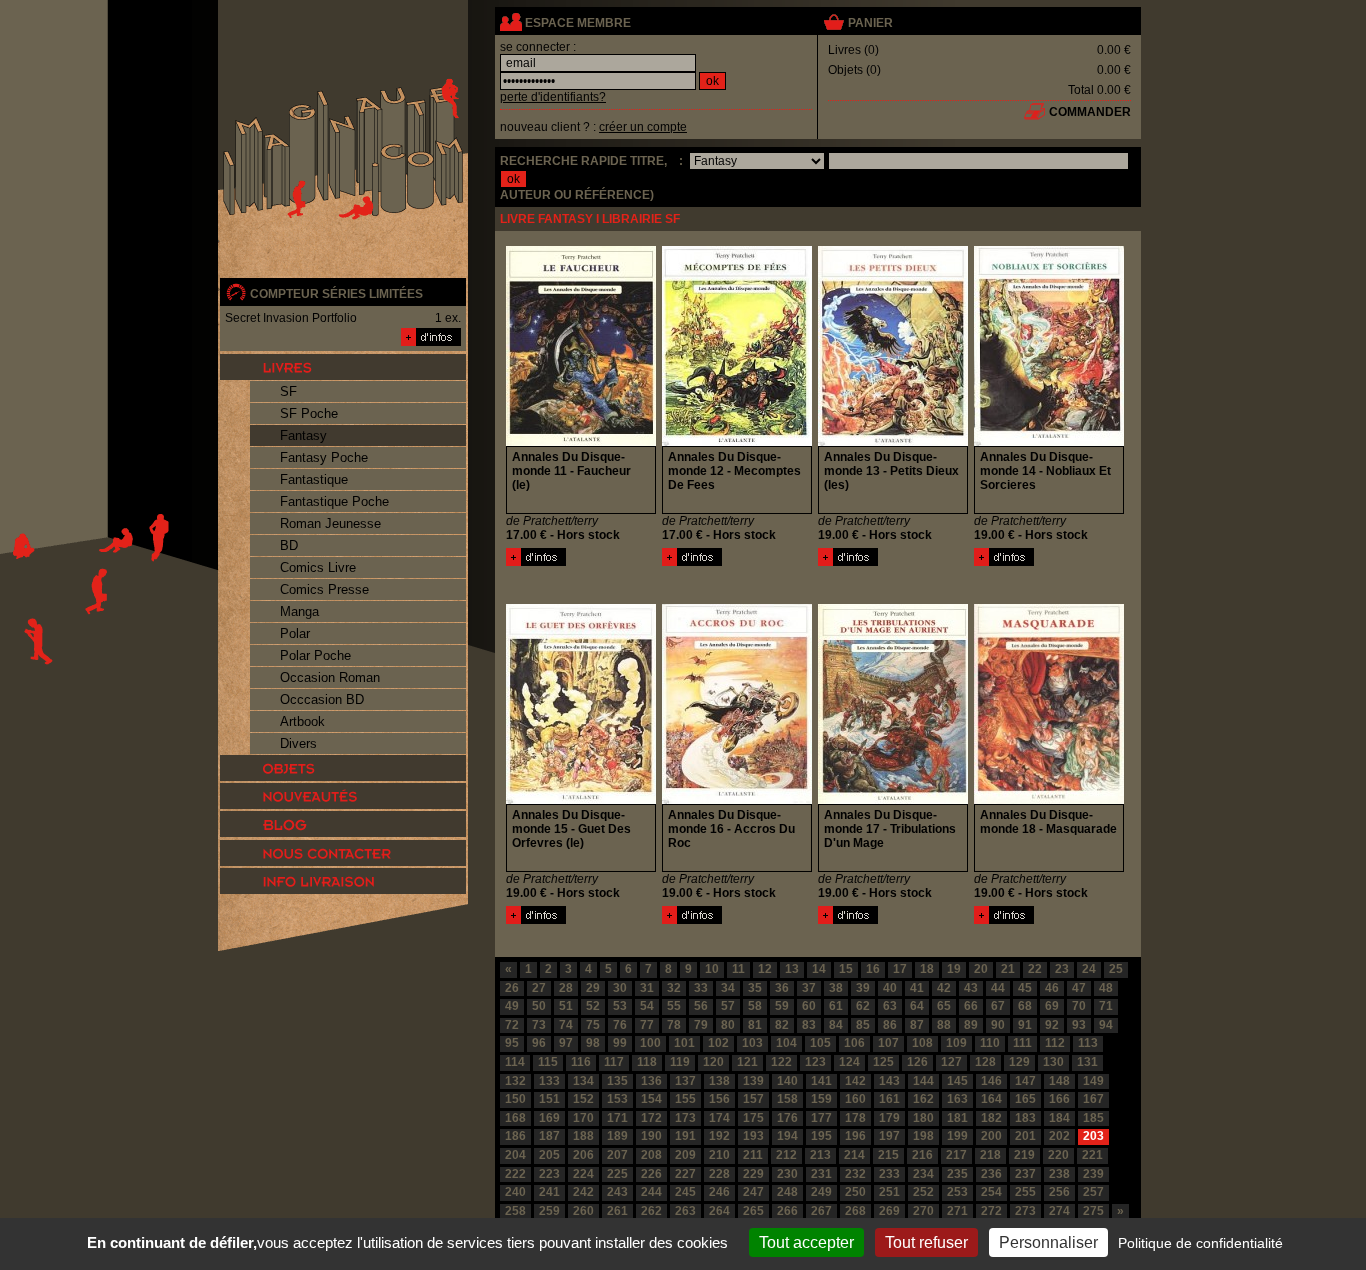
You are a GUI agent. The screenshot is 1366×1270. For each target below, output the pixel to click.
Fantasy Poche (324, 457)
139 (753, 1081)
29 (593, 988)
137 (685, 1081)
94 (1106, 1025)
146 (991, 1081)
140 (787, 1081)
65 (944, 1006)
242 (583, 1192)
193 (753, 1136)
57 (728, 1006)
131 (1087, 1062)
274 (1059, 1211)
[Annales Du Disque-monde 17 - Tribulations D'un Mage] (848, 920)
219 (1024, 1155)
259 (549, 1211)
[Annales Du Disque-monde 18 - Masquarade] (1004, 920)
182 (991, 1118)
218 (990, 1155)
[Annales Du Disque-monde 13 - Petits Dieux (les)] (848, 562)
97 (566, 1043)
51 (566, 1006)
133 (549, 1081)
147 (1025, 1081)
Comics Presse (324, 589)
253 (957, 1192)
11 (738, 969)
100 (650, 1043)
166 (1059, 1099)
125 (883, 1062)
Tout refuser (926, 1242)
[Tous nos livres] (343, 367)
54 (647, 1006)
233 (889, 1174)
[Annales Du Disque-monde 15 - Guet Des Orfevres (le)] (536, 920)
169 (549, 1118)
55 (674, 1006)
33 (701, 988)
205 (549, 1155)
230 (787, 1174)
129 (1019, 1062)
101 (684, 1043)
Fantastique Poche (334, 501)
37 (809, 988)
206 (583, 1155)
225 (617, 1174)
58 (755, 1006)
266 (787, 1211)
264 (719, 1211)
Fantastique (314, 479)
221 (1092, 1155)
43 (971, 988)
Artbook (302, 721)
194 (787, 1136)
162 (923, 1099)
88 (944, 1025)
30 (620, 988)
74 (566, 1025)
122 (781, 1062)
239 (1093, 1174)
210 (719, 1155)
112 (1055, 1043)
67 (998, 1006)
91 (1025, 1025)
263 (685, 1211)
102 (718, 1043)
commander (1090, 112)
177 (821, 1118)
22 (1035, 969)
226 (651, 1174)
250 (855, 1192)
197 (889, 1136)
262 (651, 1211)
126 (917, 1062)
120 (713, 1062)
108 (922, 1043)
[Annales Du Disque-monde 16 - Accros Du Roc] (692, 920)
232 (855, 1174)
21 (1008, 969)
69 (1052, 1006)
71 (1106, 1006)
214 (854, 1155)
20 (981, 969)
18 (927, 969)
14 (819, 969)
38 (836, 988)
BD (289, 545)
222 (515, 1174)
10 (712, 969)
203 (1093, 1136)
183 (1025, 1118)
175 (753, 1118)
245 (685, 1192)
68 (1025, 1006)
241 (549, 1192)
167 (1093, 1099)
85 (863, 1025)
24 (1089, 969)
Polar (295, 633)
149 (1093, 1081)
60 (809, 1006)
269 (889, 1211)
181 (957, 1118)
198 (923, 1136)
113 (1088, 1043)
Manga (299, 611)
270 (923, 1211)
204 (515, 1155)
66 (971, 1006)
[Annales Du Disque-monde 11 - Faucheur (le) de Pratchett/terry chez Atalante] (581, 442)
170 (583, 1118)
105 (820, 1043)
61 (836, 1006)
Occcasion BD (322, 699)
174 (719, 1118)
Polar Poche (315, 655)
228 (719, 1174)
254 (991, 1192)
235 (957, 1174)
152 (583, 1099)
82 (782, 1025)
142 (855, 1081)
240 (515, 1192)
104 (786, 1043)
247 (753, 1192)
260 (583, 1211)
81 (755, 1025)
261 (617, 1211)
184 (1059, 1118)
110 (990, 1043)
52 (593, 1006)
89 (971, 1025)
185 (1093, 1118)
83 (809, 1025)
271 (957, 1211)
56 (701, 1006)
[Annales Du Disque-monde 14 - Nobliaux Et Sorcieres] (1004, 562)
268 (855, 1211)
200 (991, 1136)
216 (922, 1155)
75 (593, 1025)
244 (651, 1192)
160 (855, 1099)
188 (583, 1136)
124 (849, 1062)
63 (890, 1006)
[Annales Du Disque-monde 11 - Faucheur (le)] (536, 562)
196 (855, 1136)
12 (765, 969)
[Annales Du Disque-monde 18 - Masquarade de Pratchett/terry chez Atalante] (1049, 800)
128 (985, 1062)
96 (539, 1043)
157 (753, 1099)
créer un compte (643, 127)
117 (614, 1062)
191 (685, 1136)
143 (889, 1081)
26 (512, 988)
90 (998, 1025)
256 (1059, 1192)
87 (917, 1025)
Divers (298, 743)
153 (617, 1099)
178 (855, 1118)
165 (1025, 1099)
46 (1052, 988)
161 (889, 1099)
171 (617, 1118)
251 (889, 1192)
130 (1053, 1062)
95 (512, 1043)
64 (917, 1006)
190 (651, 1136)
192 (719, 1136)
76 (620, 1025)
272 (991, 1211)
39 (863, 988)
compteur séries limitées (336, 294)
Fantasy (303, 435)
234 (923, 1174)
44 (998, 988)
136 (651, 1081)
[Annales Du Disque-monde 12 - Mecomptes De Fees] (692, 562)
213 (820, 1155)
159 (821, 1099)
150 (515, 1099)
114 (515, 1062)
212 (786, 1155)
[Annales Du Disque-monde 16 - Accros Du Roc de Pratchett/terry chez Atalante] (737, 800)
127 (951, 1062)
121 (747, 1062)
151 (549, 1099)
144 (923, 1081)
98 (593, 1043)
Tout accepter (806, 1242)
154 (651, 1099)
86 (890, 1025)
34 (728, 988)
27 (539, 988)
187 (549, 1136)
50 (539, 1006)
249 (821, 1192)
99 (620, 1043)
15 (846, 969)
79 (701, 1025)
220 (1058, 1155)
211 (753, 1155)
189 (617, 1136)
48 (1106, 988)
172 (651, 1118)
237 (1025, 1174)
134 (583, 1081)
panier (870, 23)
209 (685, 1155)
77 (647, 1025)
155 (685, 1099)
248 (787, 1192)
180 (923, 1118)
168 (515, 1118)
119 (680, 1062)
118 (647, 1062)
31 (647, 988)
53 (620, 1006)
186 (515, 1136)
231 (821, 1174)
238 (1059, 1174)
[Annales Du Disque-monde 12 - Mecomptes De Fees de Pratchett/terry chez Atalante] (737, 442)
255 (1025, 1192)
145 (957, 1081)
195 (821, 1136)
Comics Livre (318, 567)
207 (617, 1155)
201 (1025, 1136)
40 (890, 988)
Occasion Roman (330, 677)
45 (1025, 988)
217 (956, 1155)
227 (685, 1174)
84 (836, 1025)
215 (888, 1155)
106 (854, 1043)
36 (782, 988)
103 (752, 1043)
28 (566, 988)
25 (1116, 969)
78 (674, 1025)
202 (1059, 1136)
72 (512, 1025)
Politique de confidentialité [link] (1200, 1243)
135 (617, 1081)
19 (954, 969)
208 (651, 1155)
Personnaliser (1048, 1242)
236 (991, 1174)
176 (787, 1118)
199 (957, 1136)
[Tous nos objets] (343, 768)
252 (923, 1192)
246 (719, 1192)
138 (719, 1081)
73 (539, 1025)
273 (1025, 1211)
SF (288, 391)
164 (991, 1099)
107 (888, 1043)
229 (753, 1174)
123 (815, 1062)
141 (821, 1081)
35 (755, 988)
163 (957, 1099)
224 (583, 1174)
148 (1059, 1081)
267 (821, 1211)
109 (956, 1043)
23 (1062, 969)
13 (792, 969)
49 (512, 1006)
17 (900, 969)
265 (753, 1211)
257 (1093, 1192)
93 (1079, 1025)
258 (515, 1211)
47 (1079, 988)
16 (873, 969)
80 (728, 1025)
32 (674, 988)
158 (787, 1099)
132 (515, 1081)
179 (889, 1118)
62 (863, 1006)
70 (1079, 1006)
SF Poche (309, 413)
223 (549, 1174)
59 (782, 1006)
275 (1093, 1211)
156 (719, 1099)
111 (1022, 1043)
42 (944, 988)
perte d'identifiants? (553, 97)
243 (617, 1192)
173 (685, 1118)
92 (1052, 1025)
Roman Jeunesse (330, 523)
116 (581, 1062)
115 (548, 1062)
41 (917, 988)
